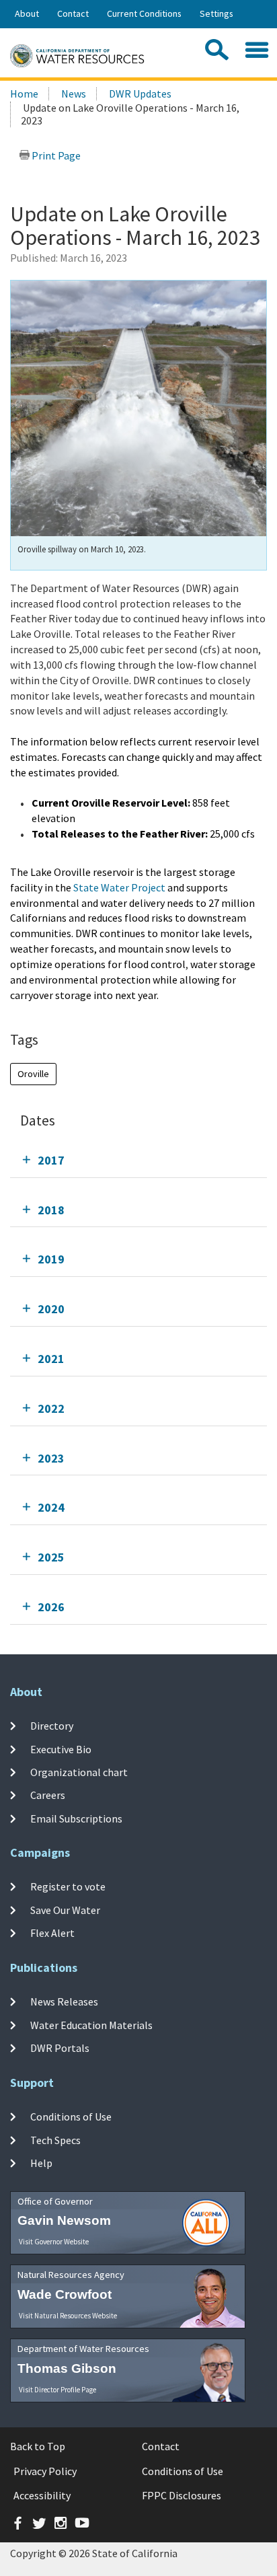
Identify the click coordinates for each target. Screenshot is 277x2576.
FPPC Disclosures (182, 2495)
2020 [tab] (51, 1309)
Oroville (33, 1074)
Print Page (55, 155)
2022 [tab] (51, 1408)
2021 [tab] (51, 1359)
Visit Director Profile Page (57, 2390)
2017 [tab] (51, 1160)
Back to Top (38, 2446)
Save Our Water (65, 1910)
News (74, 94)
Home (24, 94)
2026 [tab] (51, 1607)
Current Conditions (144, 13)
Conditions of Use (71, 2117)
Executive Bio (61, 1749)
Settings (216, 13)
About (27, 13)
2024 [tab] (51, 1507)
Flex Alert (52, 1933)
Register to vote (68, 1886)
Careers (48, 1795)
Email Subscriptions (76, 1818)
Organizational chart (79, 1772)
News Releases (64, 2001)
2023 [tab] (51, 1458)
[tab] (138, 1160)
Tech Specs (55, 2139)
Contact (73, 13)
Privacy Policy (45, 2471)
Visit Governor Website (54, 2242)
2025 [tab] (51, 1557)
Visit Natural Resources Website (68, 2316)
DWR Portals (60, 2048)
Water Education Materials (91, 2024)
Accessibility (42, 2495)
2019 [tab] (51, 1259)
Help (41, 2163)
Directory (52, 1726)
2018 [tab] (51, 1210)
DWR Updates (140, 94)
